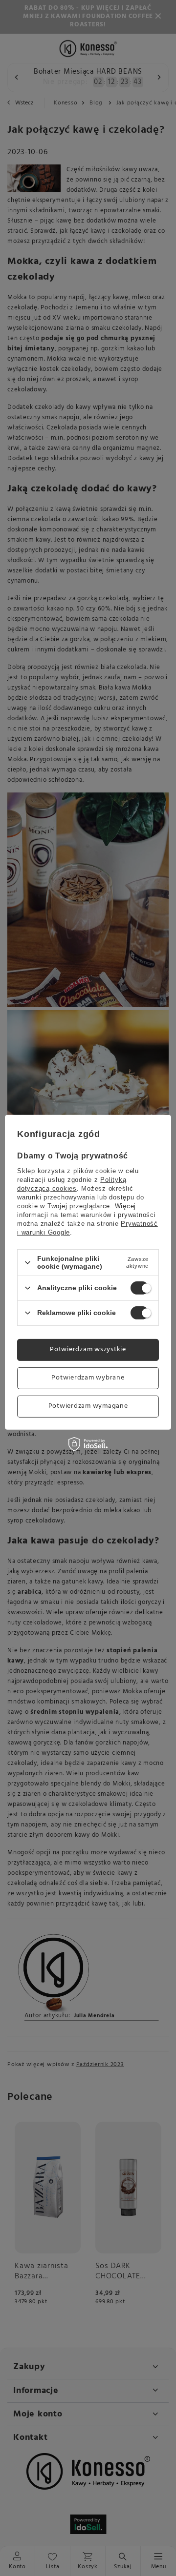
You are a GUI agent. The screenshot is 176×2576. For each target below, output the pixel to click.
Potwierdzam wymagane (88, 1406)
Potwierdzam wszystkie (88, 1349)
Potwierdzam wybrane (88, 1378)
